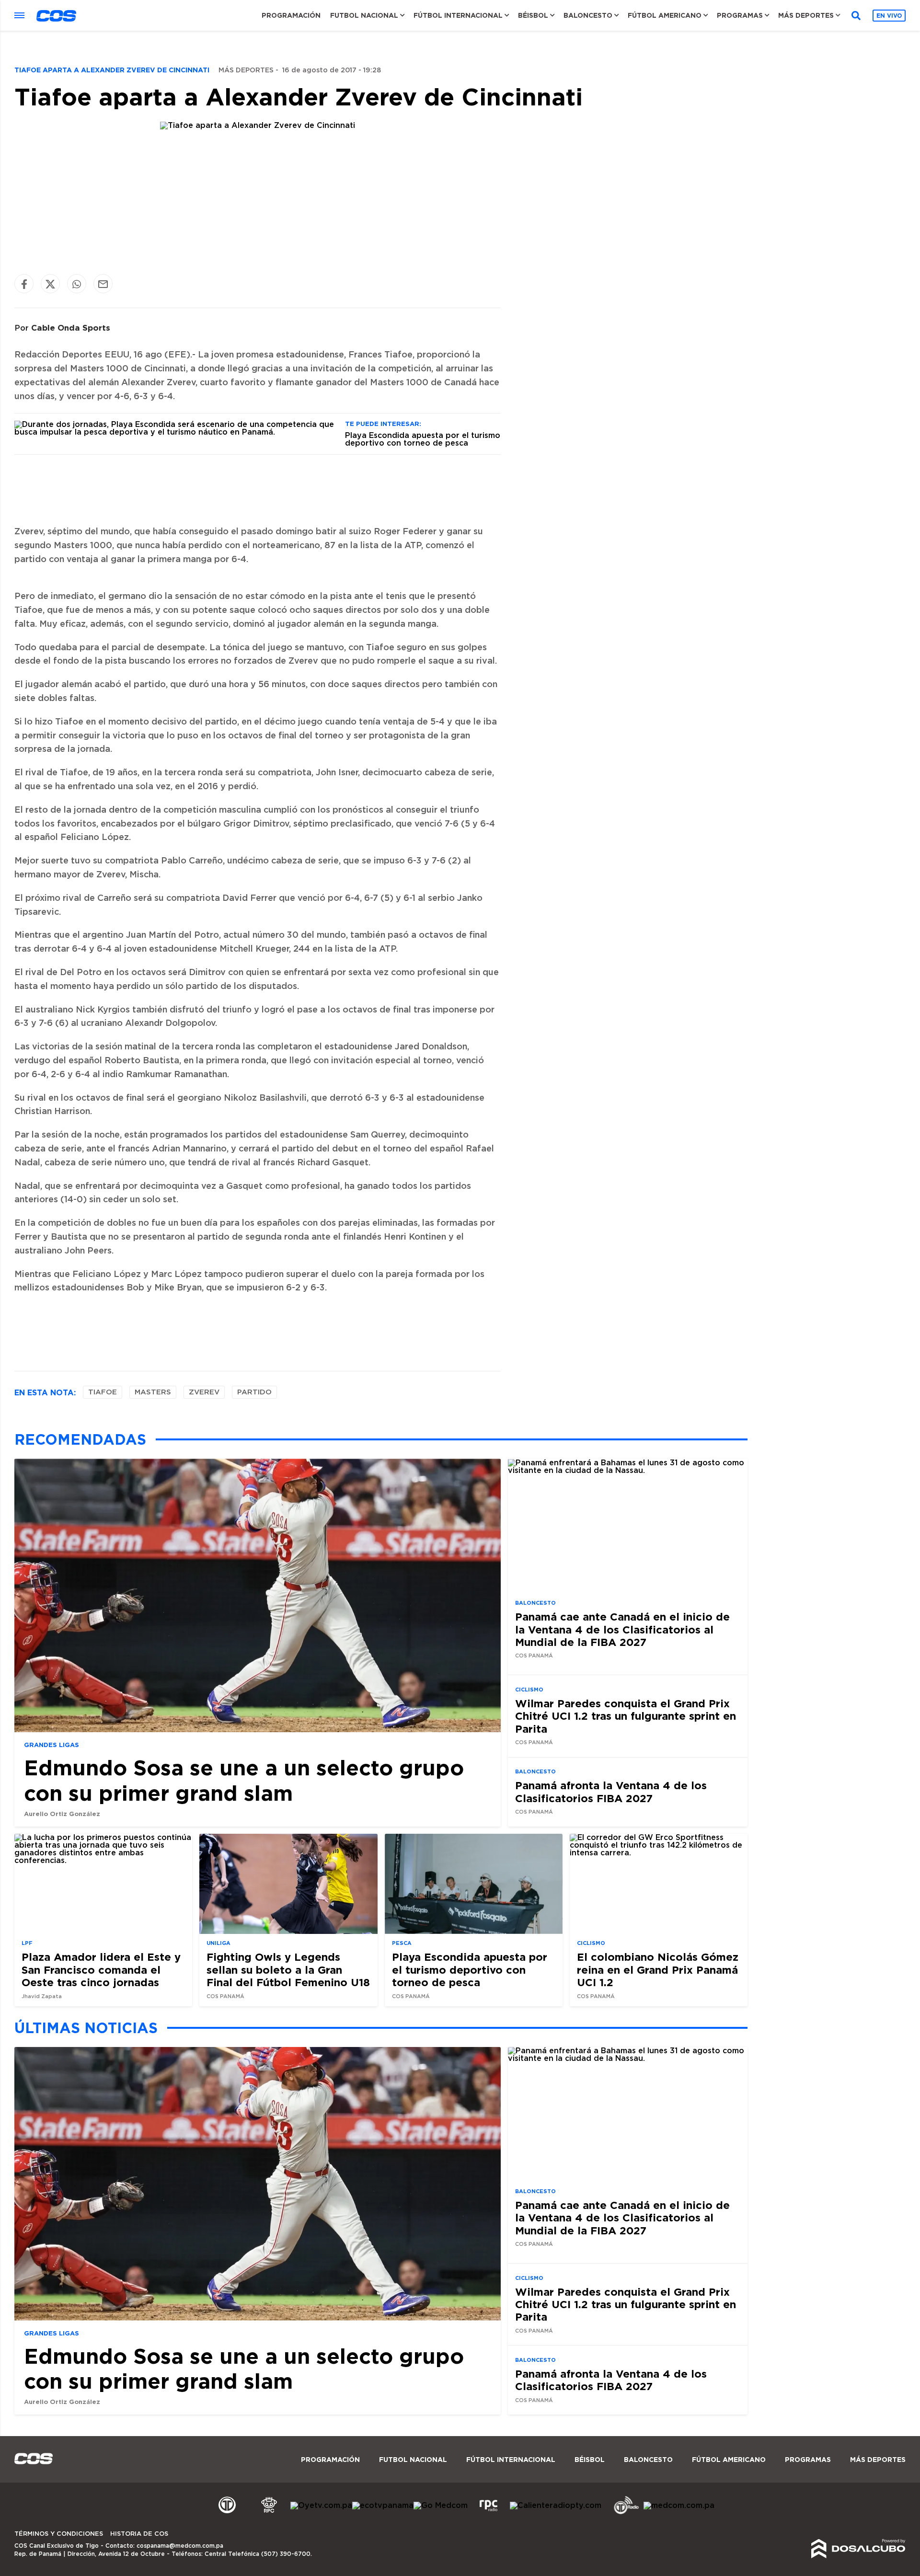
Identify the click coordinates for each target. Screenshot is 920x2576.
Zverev (204, 1392)
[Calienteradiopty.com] (556, 2506)
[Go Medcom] (441, 2506)
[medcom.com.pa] (679, 2506)
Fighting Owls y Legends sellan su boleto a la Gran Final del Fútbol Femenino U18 (288, 1970)
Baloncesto (588, 15)
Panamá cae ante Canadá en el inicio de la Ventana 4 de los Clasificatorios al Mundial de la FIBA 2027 (622, 1629)
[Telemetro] (227, 2513)
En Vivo (889, 16)
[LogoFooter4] (489, 2513)
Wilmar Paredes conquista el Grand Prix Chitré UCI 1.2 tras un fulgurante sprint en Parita (626, 1716)
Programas (740, 15)
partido (254, 1392)
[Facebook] (24, 284)
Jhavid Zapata (42, 1996)
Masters (153, 1392)
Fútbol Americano (665, 15)
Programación (291, 15)
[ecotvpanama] (383, 2506)
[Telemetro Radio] (622, 2513)
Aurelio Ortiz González (62, 1814)
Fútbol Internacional (458, 15)
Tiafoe (103, 1392)
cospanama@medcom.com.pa (180, 2546)
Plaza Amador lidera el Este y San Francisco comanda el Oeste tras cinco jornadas (101, 1970)
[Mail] (103, 284)
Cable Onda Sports (71, 328)
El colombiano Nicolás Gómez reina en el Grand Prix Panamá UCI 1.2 (658, 1970)
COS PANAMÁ (534, 1656)
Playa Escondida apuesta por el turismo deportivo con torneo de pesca (423, 439)
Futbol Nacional (364, 15)
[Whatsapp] (77, 284)
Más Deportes (806, 15)
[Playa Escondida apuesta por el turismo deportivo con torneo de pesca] (176, 432)
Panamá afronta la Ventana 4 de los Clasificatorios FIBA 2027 (611, 1791)
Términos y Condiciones (59, 2534)
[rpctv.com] (269, 2513)
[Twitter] (50, 284)
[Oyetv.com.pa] (321, 2506)
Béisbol (533, 15)
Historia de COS (139, 2534)
